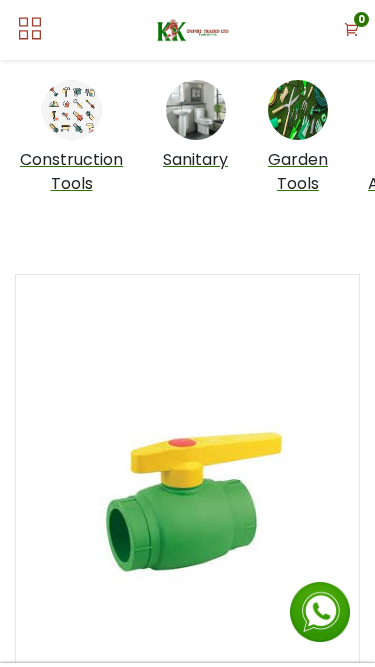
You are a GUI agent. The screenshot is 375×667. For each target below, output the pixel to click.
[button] (352, 30)
